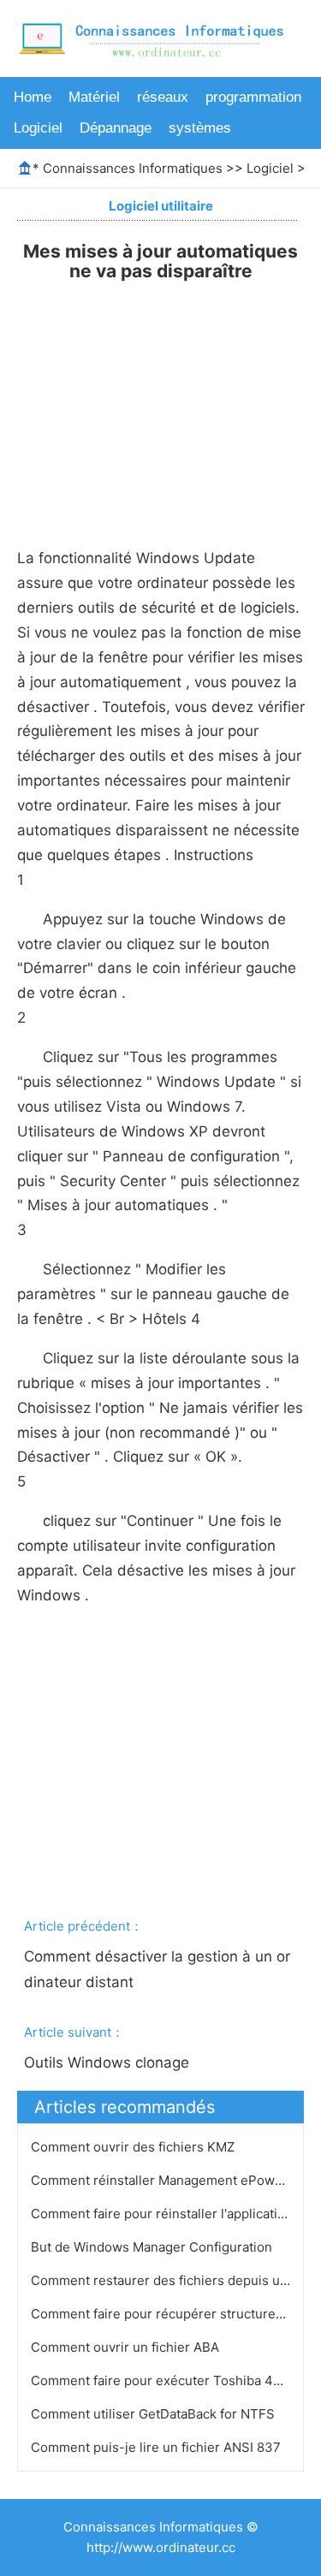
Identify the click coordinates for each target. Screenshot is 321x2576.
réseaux (163, 97)
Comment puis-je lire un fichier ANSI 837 (158, 2447)
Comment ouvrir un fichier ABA (127, 2347)
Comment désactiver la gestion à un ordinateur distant (157, 1969)
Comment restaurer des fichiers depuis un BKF (175, 2280)
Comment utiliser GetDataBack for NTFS (155, 2414)
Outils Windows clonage (109, 2063)
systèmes (200, 128)
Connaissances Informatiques (133, 168)
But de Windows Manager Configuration (153, 2247)
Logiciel (38, 128)
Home (33, 97)
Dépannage (116, 128)
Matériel (94, 97)
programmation (253, 97)
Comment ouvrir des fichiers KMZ (134, 2147)
